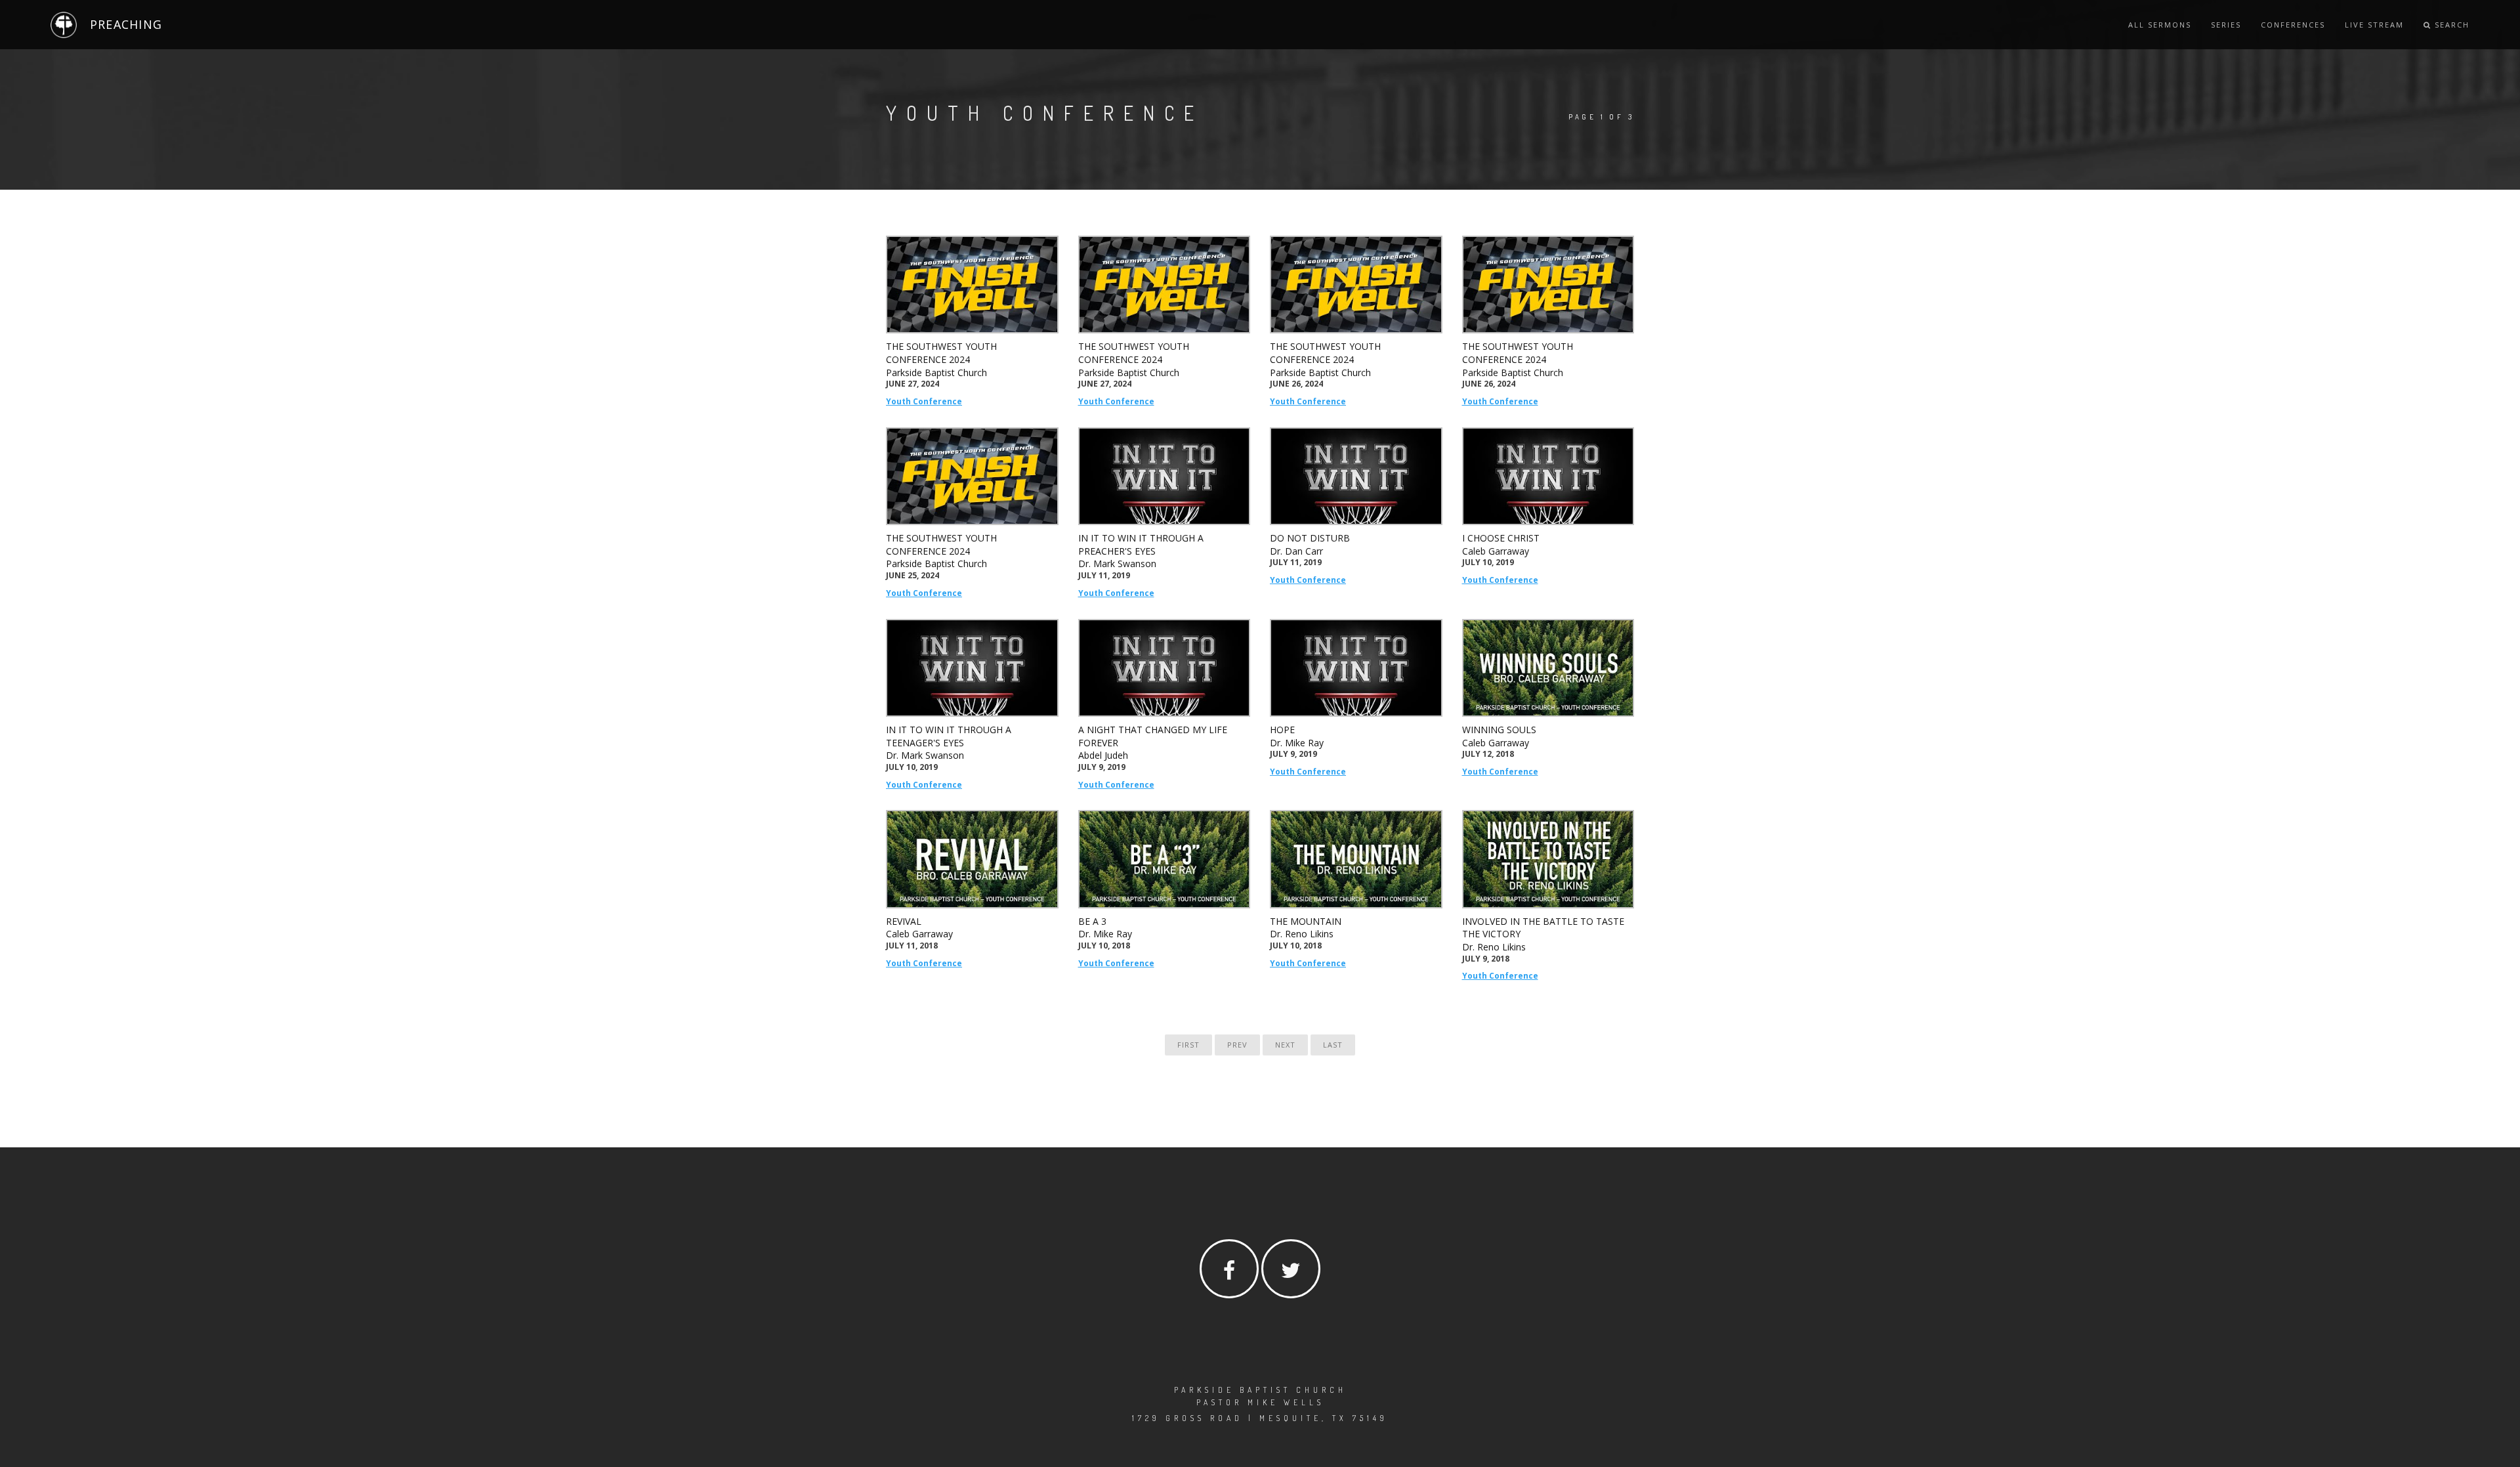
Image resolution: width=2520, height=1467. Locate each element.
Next (1285, 1045)
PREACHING (126, 24)
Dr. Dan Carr (1296, 551)
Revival (904, 921)
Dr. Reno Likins (1302, 934)
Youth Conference (924, 401)
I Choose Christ (1501, 538)
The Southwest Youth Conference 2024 (941, 353)
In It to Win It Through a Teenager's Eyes (949, 736)
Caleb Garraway (1496, 551)
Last (1333, 1045)
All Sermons (2160, 25)
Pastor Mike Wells (1260, 1402)
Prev (1237, 1045)
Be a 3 (1092, 921)
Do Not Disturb (1310, 538)
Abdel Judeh (1103, 755)
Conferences (2293, 25)
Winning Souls (1499, 730)
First (1188, 1045)
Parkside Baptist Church (936, 372)
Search (2450, 25)
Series (2226, 25)
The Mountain (1306, 921)
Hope (1282, 730)
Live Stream (2374, 25)
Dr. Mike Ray (1297, 743)
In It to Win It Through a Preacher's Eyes (1141, 544)
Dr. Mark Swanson (1117, 563)
